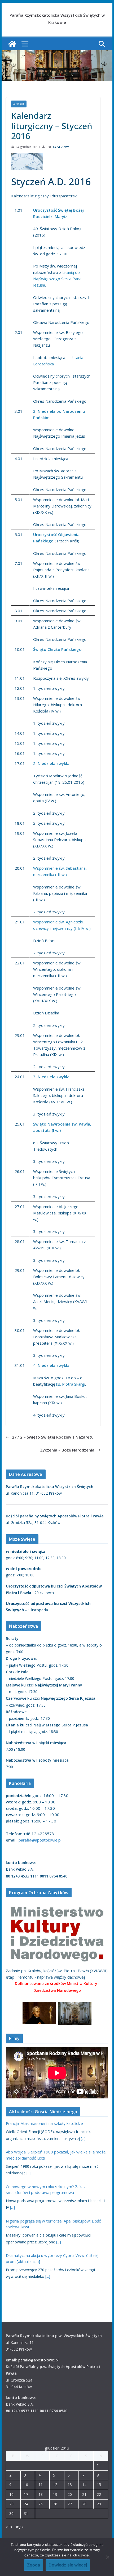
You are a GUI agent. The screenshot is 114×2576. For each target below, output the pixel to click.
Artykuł (19, 104)
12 (55, 2485)
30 (11, 2513)
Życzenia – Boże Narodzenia (67, 1450)
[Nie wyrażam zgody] (107, 2557)
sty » (19, 2527)
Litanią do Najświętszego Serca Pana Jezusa (57, 279)
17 (26, 2494)
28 (84, 2504)
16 (11, 2494)
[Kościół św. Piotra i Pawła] (12, 44)
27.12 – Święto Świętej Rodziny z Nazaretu (53, 1437)
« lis (9, 2527)
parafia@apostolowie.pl (40, 1840)
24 (26, 2504)
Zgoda (34, 2565)
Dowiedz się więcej (68, 2565)
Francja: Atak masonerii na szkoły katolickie (44, 2123)
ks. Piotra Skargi (71, 1384)
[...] (83, 2139)
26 (55, 2504)
